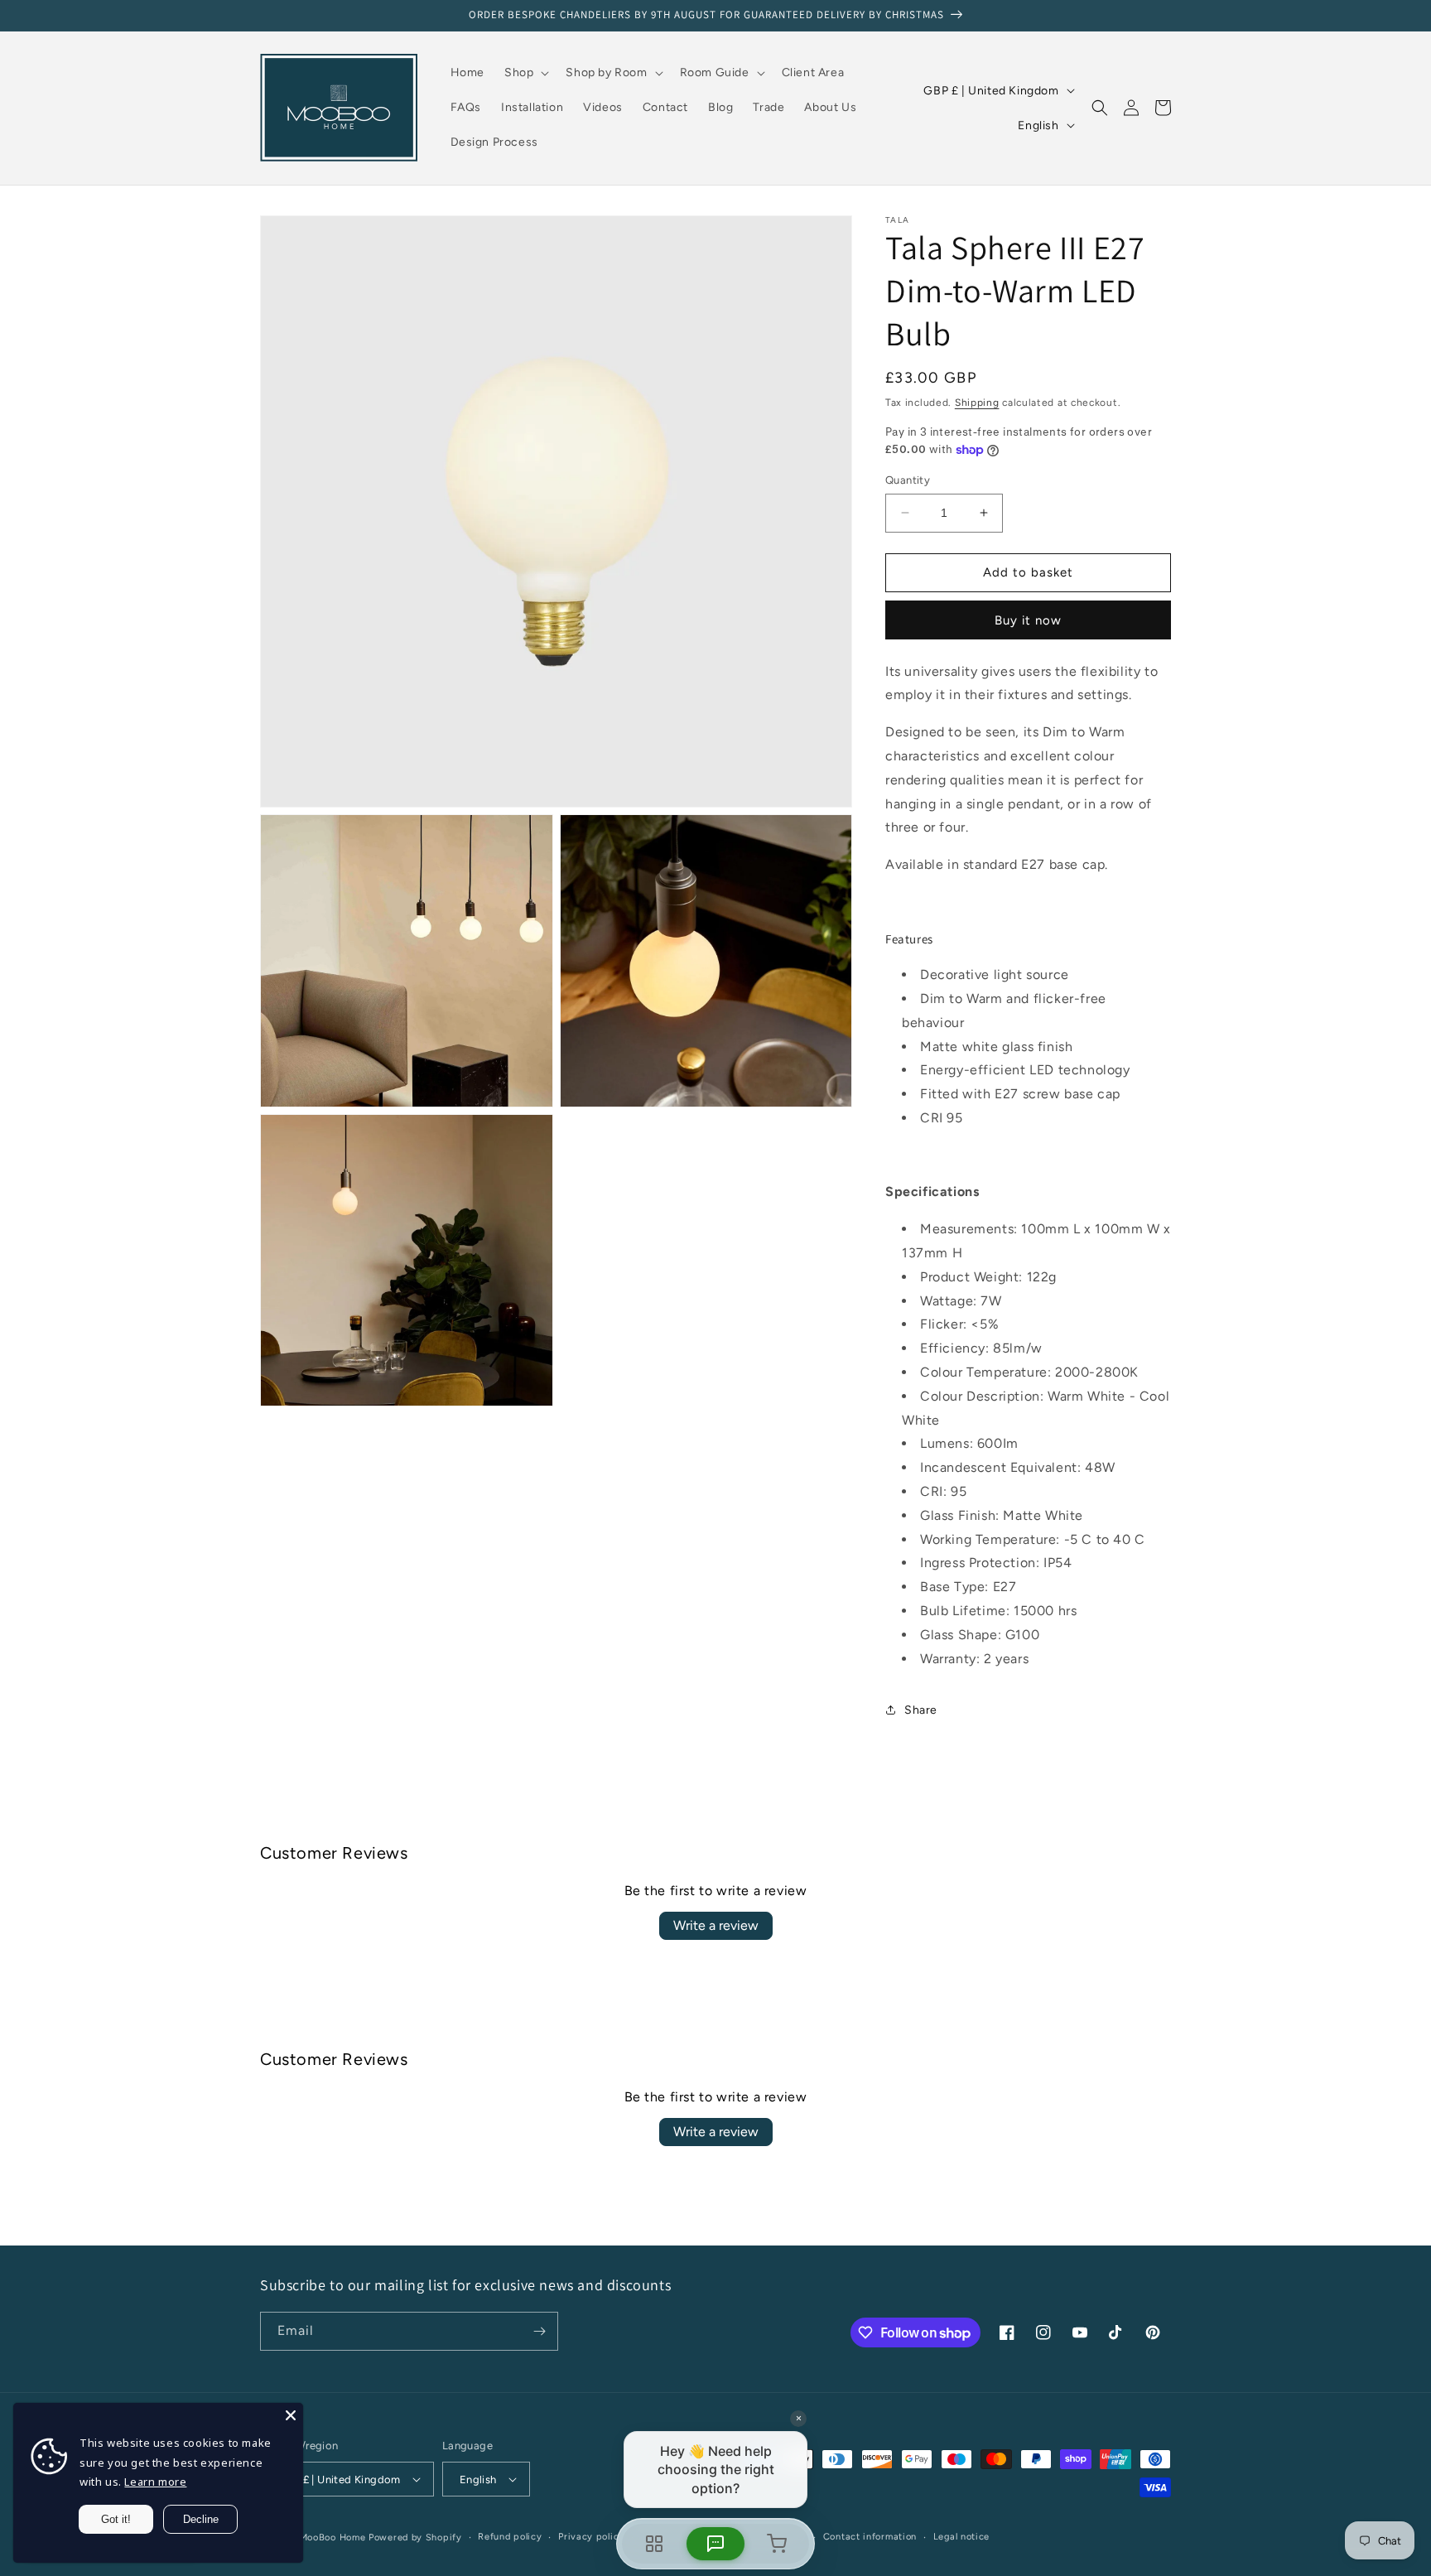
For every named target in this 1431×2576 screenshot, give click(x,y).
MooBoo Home (333, 2537)
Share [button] (921, 1710)
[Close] (291, 2415)
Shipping (977, 403)
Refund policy (510, 2537)
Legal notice (961, 2537)
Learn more (155, 2482)
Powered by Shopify (415, 2537)
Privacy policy (591, 2537)
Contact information (870, 2537)
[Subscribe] (539, 2331)
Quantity (908, 480)
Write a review (716, 1925)
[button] (525, 73)
